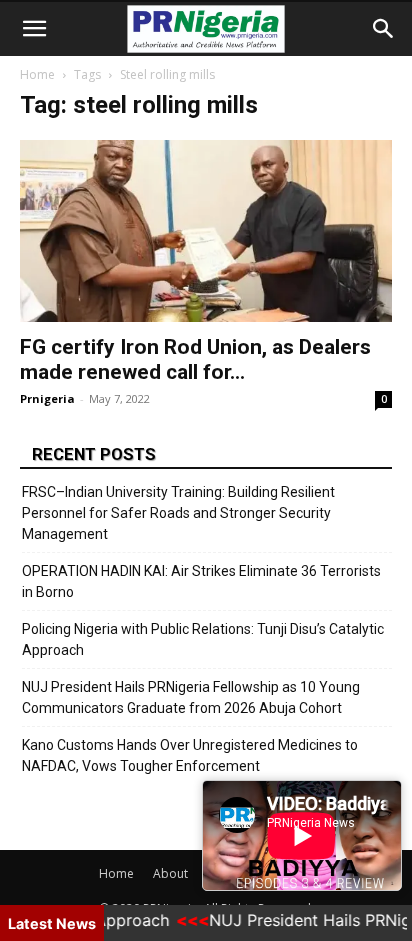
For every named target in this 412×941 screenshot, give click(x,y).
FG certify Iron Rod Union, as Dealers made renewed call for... (195, 359)
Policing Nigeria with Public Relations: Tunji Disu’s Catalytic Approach (203, 639)
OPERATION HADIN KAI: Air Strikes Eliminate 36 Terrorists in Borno (201, 581)
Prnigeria (47, 398)
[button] (34, 29)
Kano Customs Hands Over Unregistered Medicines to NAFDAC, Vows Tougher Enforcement (190, 755)
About (170, 873)
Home (37, 74)
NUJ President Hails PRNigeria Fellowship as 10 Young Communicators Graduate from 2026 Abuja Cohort (191, 697)
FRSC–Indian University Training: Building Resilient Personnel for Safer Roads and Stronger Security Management (178, 513)
